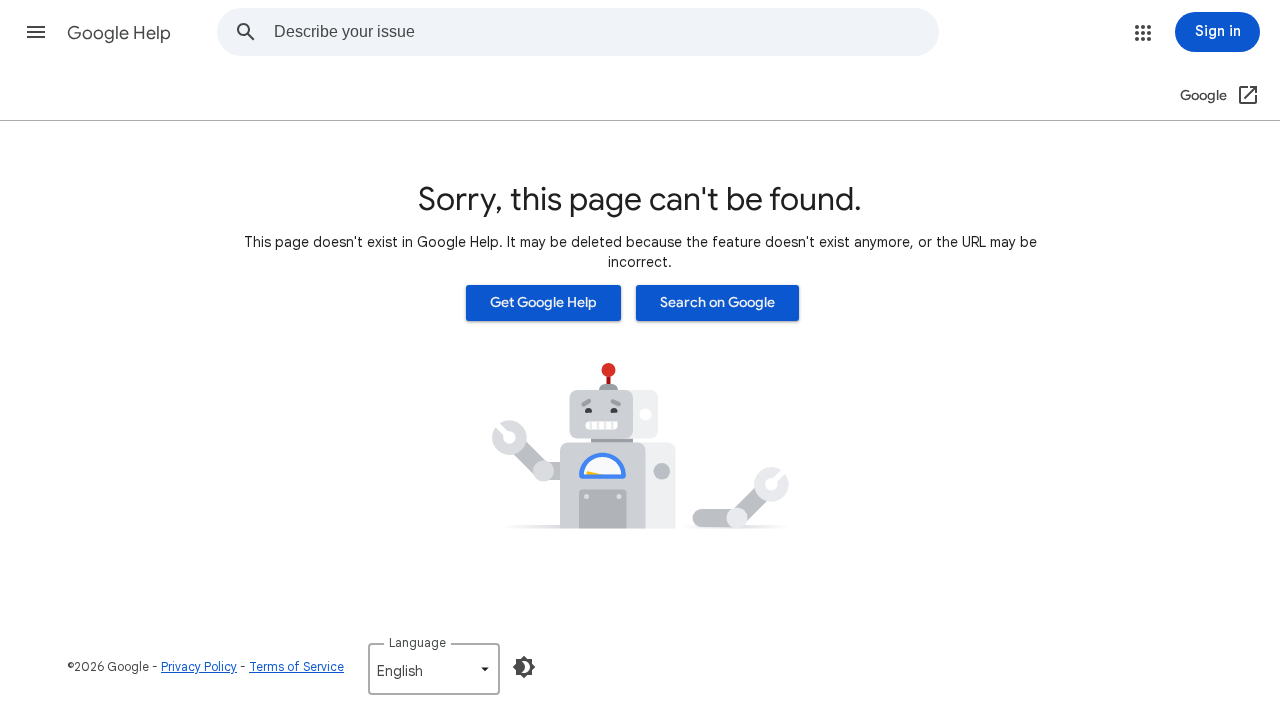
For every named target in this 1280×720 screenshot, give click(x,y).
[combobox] (606, 32)
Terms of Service (296, 666)
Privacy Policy (199, 666)
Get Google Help (543, 302)
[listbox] (434, 669)
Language (417, 642)
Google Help (119, 33)
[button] (36, 32)
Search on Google (717, 302)
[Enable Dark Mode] (524, 667)
